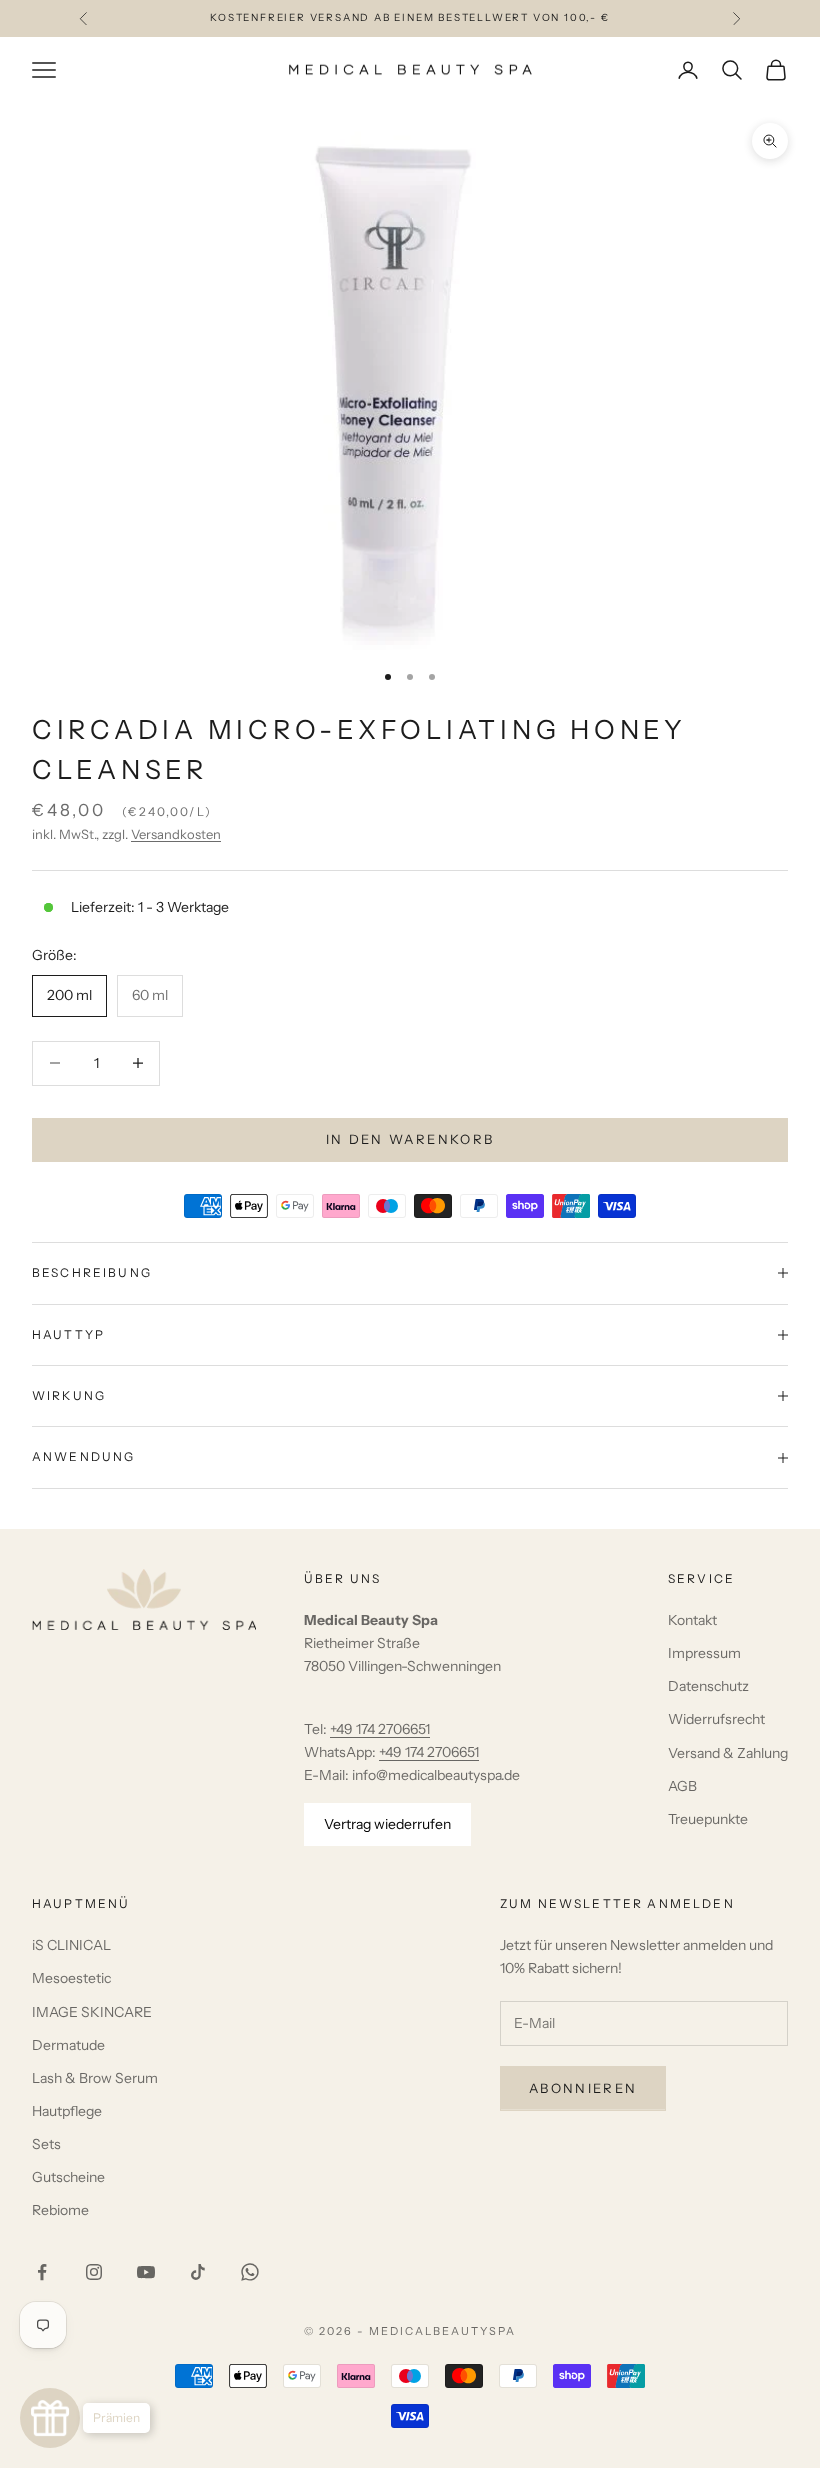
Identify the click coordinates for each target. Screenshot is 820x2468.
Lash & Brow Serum (95, 2078)
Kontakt (692, 1620)
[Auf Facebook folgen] (42, 2272)
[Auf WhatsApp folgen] (250, 2272)
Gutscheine (68, 2177)
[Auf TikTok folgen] (198, 2272)
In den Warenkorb (410, 1139)
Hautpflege (67, 2111)
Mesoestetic (71, 1978)
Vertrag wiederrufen (387, 1824)
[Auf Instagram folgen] (94, 2272)
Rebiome (60, 2210)
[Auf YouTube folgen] (146, 2272)
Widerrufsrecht (716, 1719)
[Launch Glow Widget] (50, 2418)
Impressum (704, 1653)
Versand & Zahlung (728, 1753)
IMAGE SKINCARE (92, 2012)
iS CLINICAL (71, 1945)
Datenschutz (708, 1686)
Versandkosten (176, 834)
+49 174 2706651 (380, 1729)
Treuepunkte (708, 1819)
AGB (682, 1786)
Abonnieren (583, 2088)
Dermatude (68, 2045)
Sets (46, 2144)
